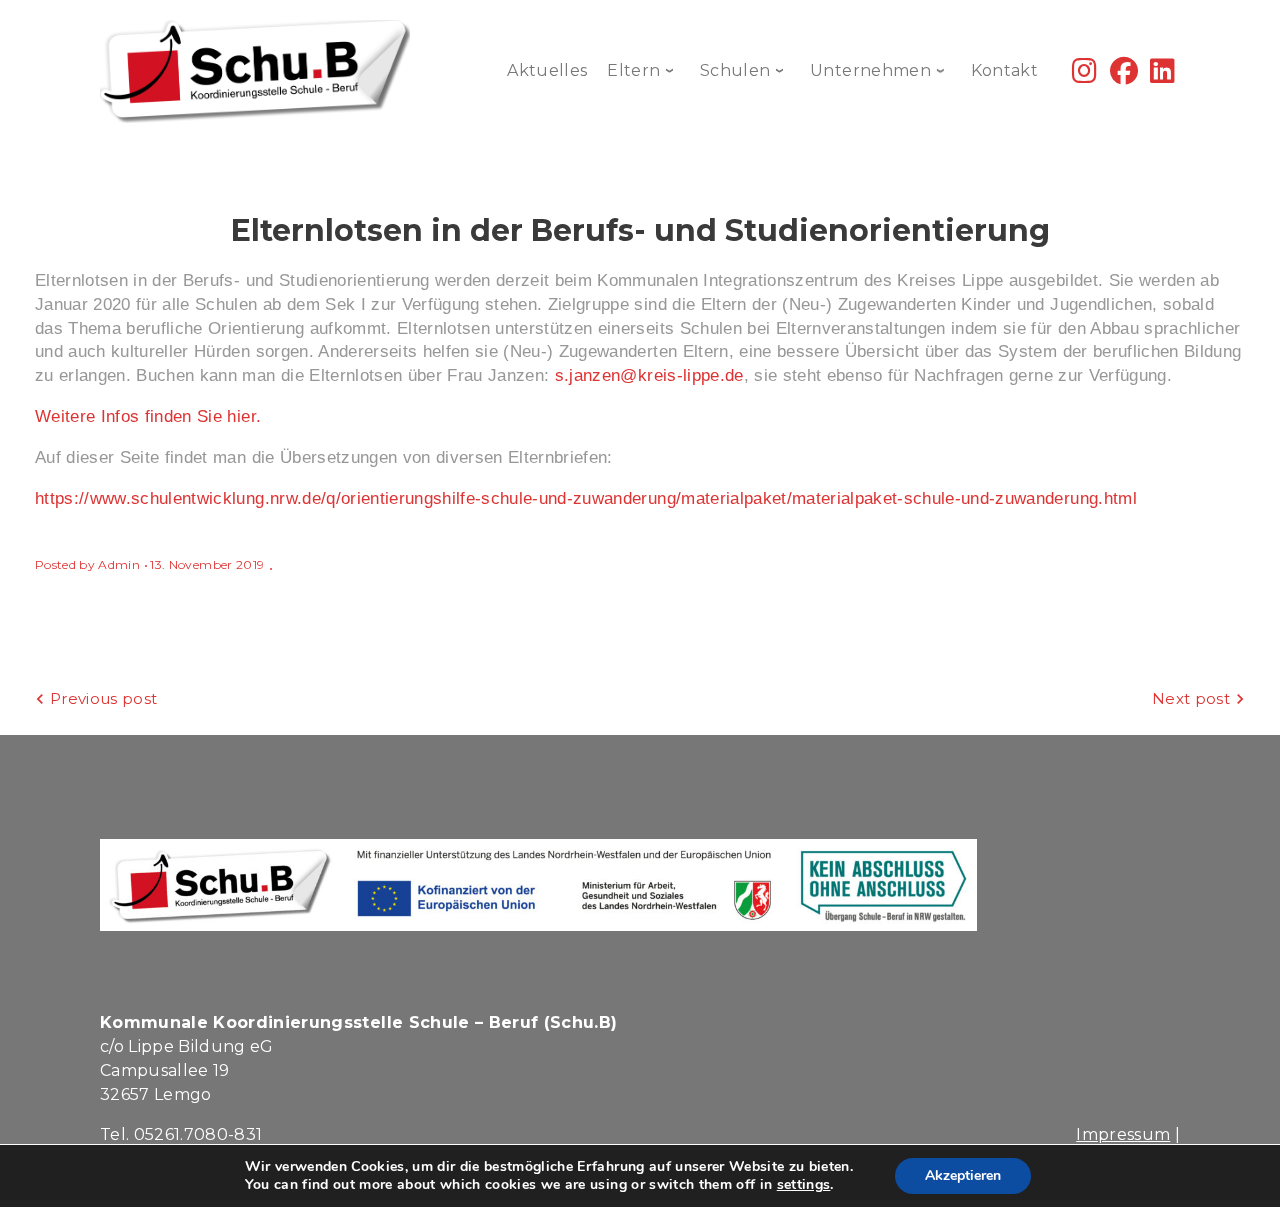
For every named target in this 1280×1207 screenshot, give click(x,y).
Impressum (1123, 1134)
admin (119, 564)
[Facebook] (1124, 75)
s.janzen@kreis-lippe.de (649, 375)
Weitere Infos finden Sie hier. (148, 416)
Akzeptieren (963, 1175)
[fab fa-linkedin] (1162, 75)
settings (804, 1185)
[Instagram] (1084, 75)
